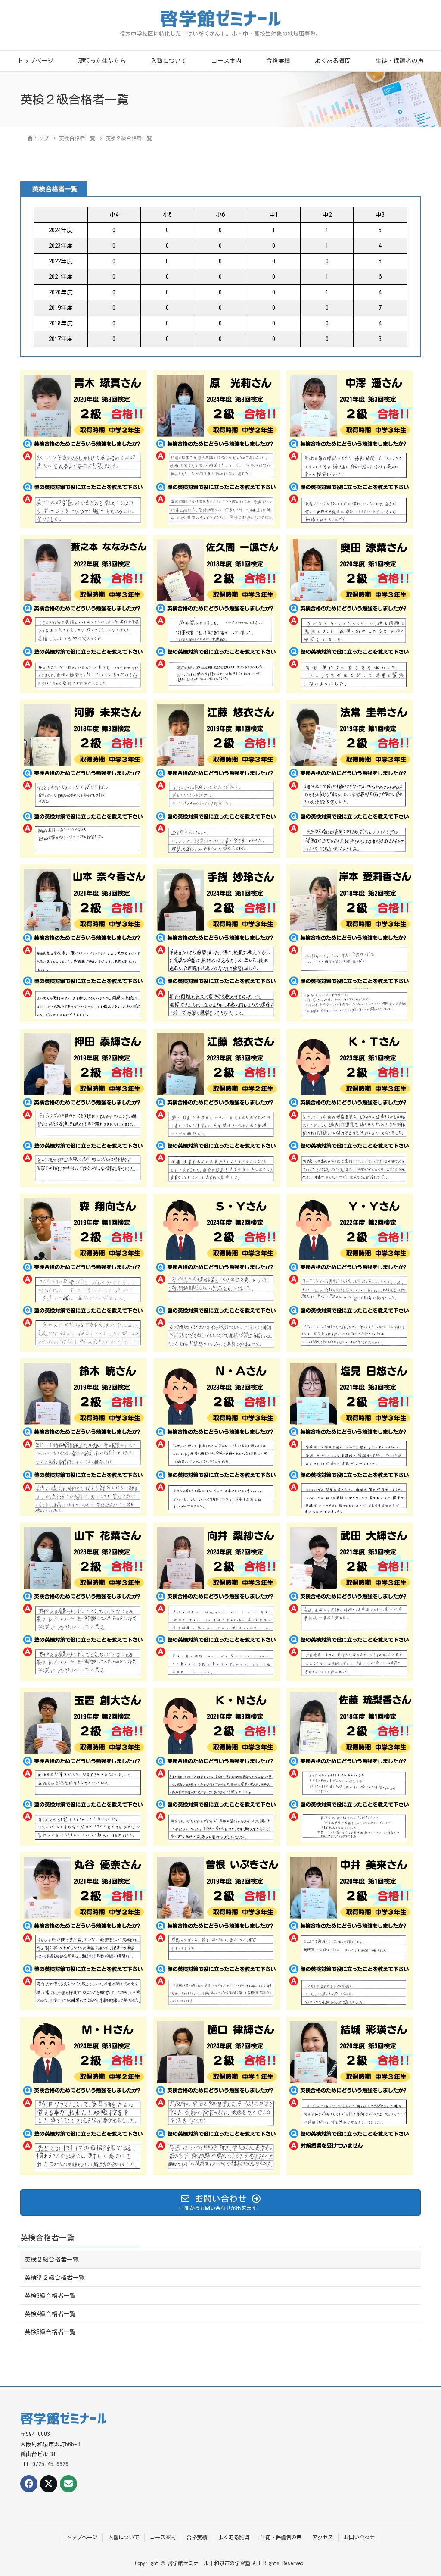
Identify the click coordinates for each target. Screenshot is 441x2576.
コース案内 (227, 61)
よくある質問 (333, 61)
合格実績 (278, 61)
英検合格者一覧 (47, 2238)
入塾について (169, 61)
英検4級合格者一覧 (50, 2314)
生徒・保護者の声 (400, 61)
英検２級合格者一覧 (52, 2260)
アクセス (323, 2537)
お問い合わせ (359, 2537)
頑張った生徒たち (102, 61)
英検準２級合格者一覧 (55, 2278)
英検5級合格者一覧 (50, 2332)
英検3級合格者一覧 (50, 2296)
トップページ (35, 61)
